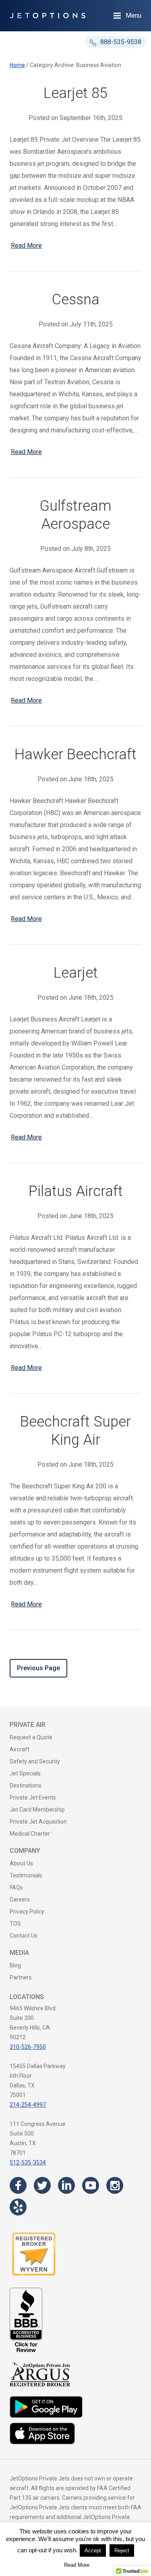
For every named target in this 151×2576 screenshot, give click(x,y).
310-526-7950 (28, 2047)
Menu (133, 15)
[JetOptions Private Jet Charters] (48, 16)
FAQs (16, 1887)
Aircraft (20, 1749)
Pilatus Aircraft (76, 1191)
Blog (15, 1965)
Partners (21, 1977)
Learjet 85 (75, 93)
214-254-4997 (28, 2105)
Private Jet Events (33, 1797)
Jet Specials (25, 1773)
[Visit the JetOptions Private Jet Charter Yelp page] (18, 2207)
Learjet (76, 973)
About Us (21, 1863)
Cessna (76, 300)
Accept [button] (93, 2551)
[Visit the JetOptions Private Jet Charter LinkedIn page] (66, 2185)
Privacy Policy (27, 1912)
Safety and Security (35, 1761)
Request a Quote (31, 1737)
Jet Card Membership (37, 1810)
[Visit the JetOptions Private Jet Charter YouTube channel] (91, 2185)
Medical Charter (30, 1834)
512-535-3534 (28, 2162)
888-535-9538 (120, 42)
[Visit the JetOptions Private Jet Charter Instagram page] (115, 2185)
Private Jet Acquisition (38, 1822)
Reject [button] (122, 2551)
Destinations (26, 1785)
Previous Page (38, 1668)
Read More (26, 246)
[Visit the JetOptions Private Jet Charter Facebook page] (18, 2185)
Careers (20, 1899)
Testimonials (26, 1875)
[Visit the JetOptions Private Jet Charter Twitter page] (42, 2185)
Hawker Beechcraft (75, 754)
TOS (15, 1924)
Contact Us (24, 1936)
